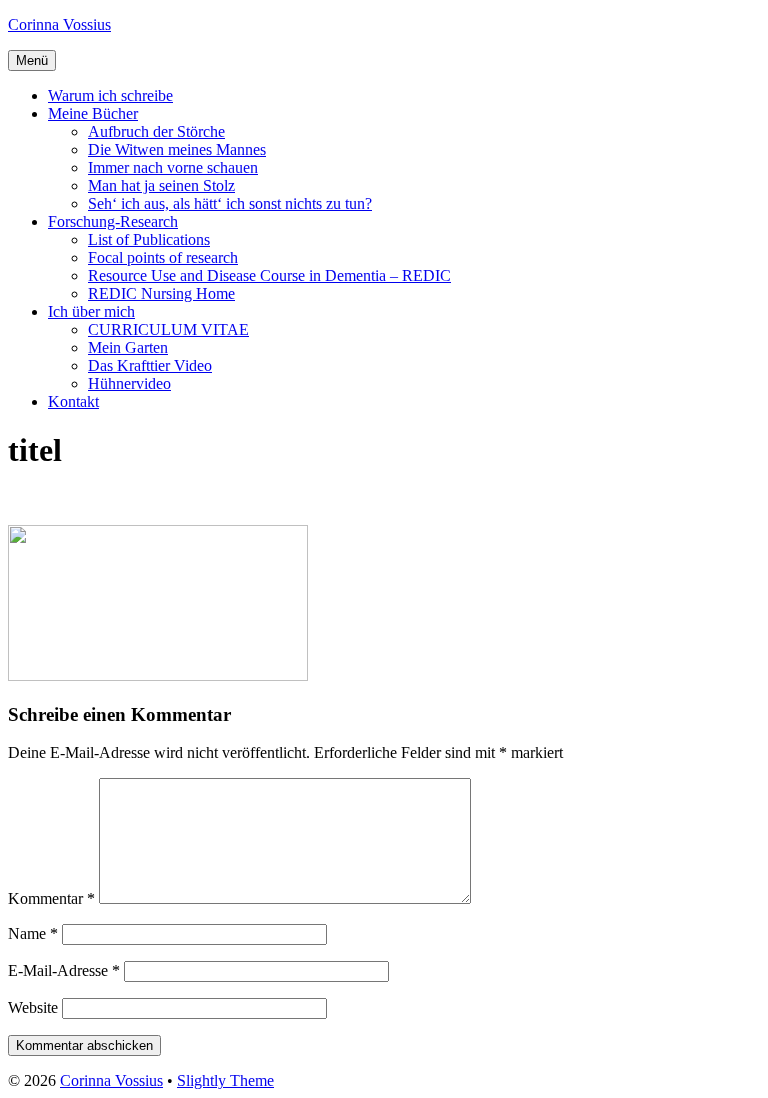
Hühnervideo (129, 383)
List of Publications (149, 239)
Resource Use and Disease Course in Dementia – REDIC (269, 275)
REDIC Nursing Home (161, 293)
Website (33, 1007)
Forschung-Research (113, 221)
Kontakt (73, 401)
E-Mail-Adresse (64, 970)
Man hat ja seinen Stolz (161, 185)
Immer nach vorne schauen (173, 167)
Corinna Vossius (59, 24)
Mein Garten (128, 347)
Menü (32, 60)
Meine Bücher (93, 113)
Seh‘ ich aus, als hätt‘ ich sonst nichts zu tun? (230, 203)
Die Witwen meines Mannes (177, 149)
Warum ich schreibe (110, 95)
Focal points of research (163, 257)
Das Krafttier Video (150, 365)
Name (33, 933)
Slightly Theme (225, 1080)
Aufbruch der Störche (156, 131)
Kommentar (51, 898)
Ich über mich (91, 311)
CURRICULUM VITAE (168, 329)
